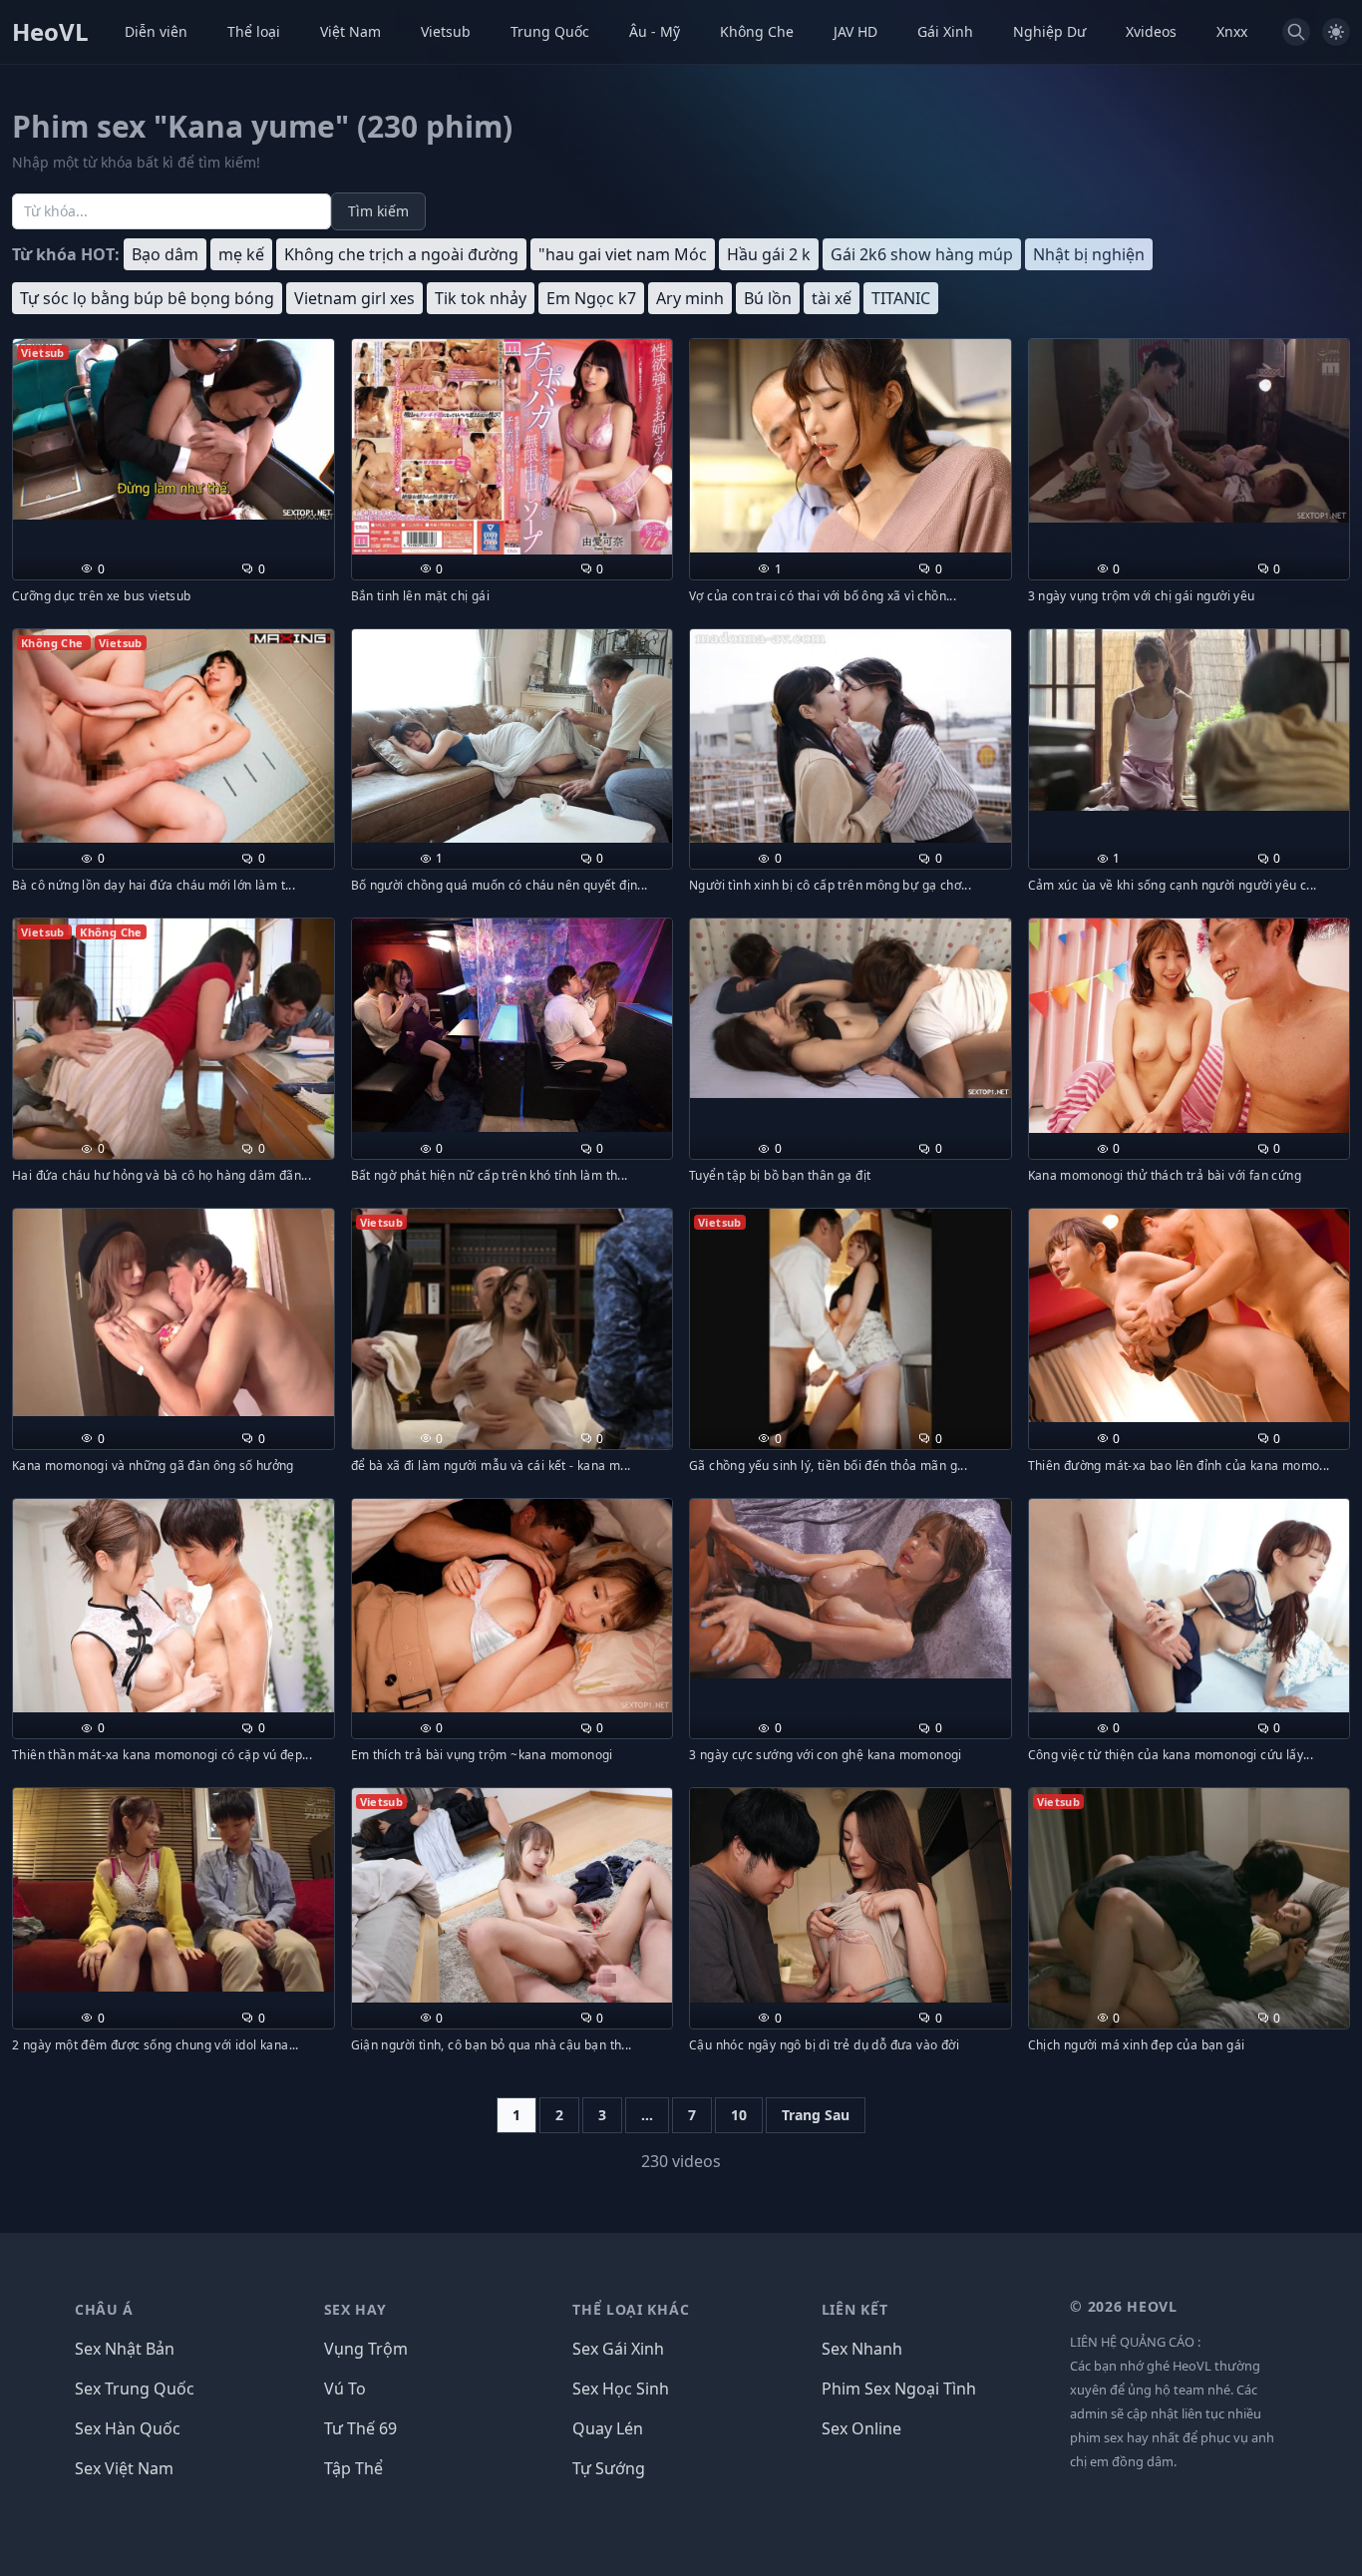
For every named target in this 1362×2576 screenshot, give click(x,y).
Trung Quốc (550, 31)
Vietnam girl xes (354, 298)
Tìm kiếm (378, 211)
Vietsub (446, 31)
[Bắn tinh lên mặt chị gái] (512, 447)
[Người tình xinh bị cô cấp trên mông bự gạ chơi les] (851, 736)
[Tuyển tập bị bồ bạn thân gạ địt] (851, 1008)
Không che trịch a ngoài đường (401, 254)
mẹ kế (241, 254)
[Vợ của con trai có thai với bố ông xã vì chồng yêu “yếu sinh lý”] (851, 446)
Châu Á (104, 2309)
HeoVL (50, 32)
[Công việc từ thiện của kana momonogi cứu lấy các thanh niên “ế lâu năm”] (1190, 1606)
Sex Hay (355, 2309)
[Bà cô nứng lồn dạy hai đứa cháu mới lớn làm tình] (173, 736)
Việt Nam (350, 31)
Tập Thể (353, 2468)
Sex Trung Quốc (135, 2389)
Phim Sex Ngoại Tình (899, 2389)
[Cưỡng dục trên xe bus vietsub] (173, 429)
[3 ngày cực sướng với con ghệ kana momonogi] (851, 1589)
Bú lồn (768, 298)
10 (739, 2115)
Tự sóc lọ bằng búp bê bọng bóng (147, 298)
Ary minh (690, 298)
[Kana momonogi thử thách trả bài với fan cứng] (1190, 1026)
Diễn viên (156, 31)
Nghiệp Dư (1049, 31)
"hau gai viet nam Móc (623, 254)
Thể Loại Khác (631, 2309)
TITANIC (901, 298)
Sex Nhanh (862, 2349)
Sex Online (861, 2428)
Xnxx (1232, 31)
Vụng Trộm (366, 2349)
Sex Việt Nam (124, 2468)
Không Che (757, 31)
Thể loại (254, 31)
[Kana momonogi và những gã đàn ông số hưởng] (173, 1312)
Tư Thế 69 (360, 2428)
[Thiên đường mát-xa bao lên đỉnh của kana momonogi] (1190, 1316)
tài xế (832, 298)
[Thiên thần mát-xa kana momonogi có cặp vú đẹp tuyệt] (173, 1606)
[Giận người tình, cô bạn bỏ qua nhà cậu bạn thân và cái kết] (512, 1895)
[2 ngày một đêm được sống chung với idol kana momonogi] (173, 1890)
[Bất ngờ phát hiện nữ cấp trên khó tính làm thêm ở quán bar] (512, 1025)
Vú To (345, 2389)
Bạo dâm (165, 254)
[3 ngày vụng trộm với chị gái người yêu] (1190, 431)
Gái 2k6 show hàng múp (922, 254)
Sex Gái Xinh (618, 2349)
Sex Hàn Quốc (128, 2428)
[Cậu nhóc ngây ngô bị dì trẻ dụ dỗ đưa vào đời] (851, 1895)
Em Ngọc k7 (591, 298)
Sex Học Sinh (621, 2389)
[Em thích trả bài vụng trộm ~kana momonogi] (512, 1606)
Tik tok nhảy (481, 298)
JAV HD (855, 31)
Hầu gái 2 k (769, 254)
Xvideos (1151, 31)
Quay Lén (608, 2428)
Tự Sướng (609, 2468)
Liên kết (855, 2309)
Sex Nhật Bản (125, 2349)
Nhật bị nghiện (1089, 254)
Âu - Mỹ (655, 31)
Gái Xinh (945, 31)
